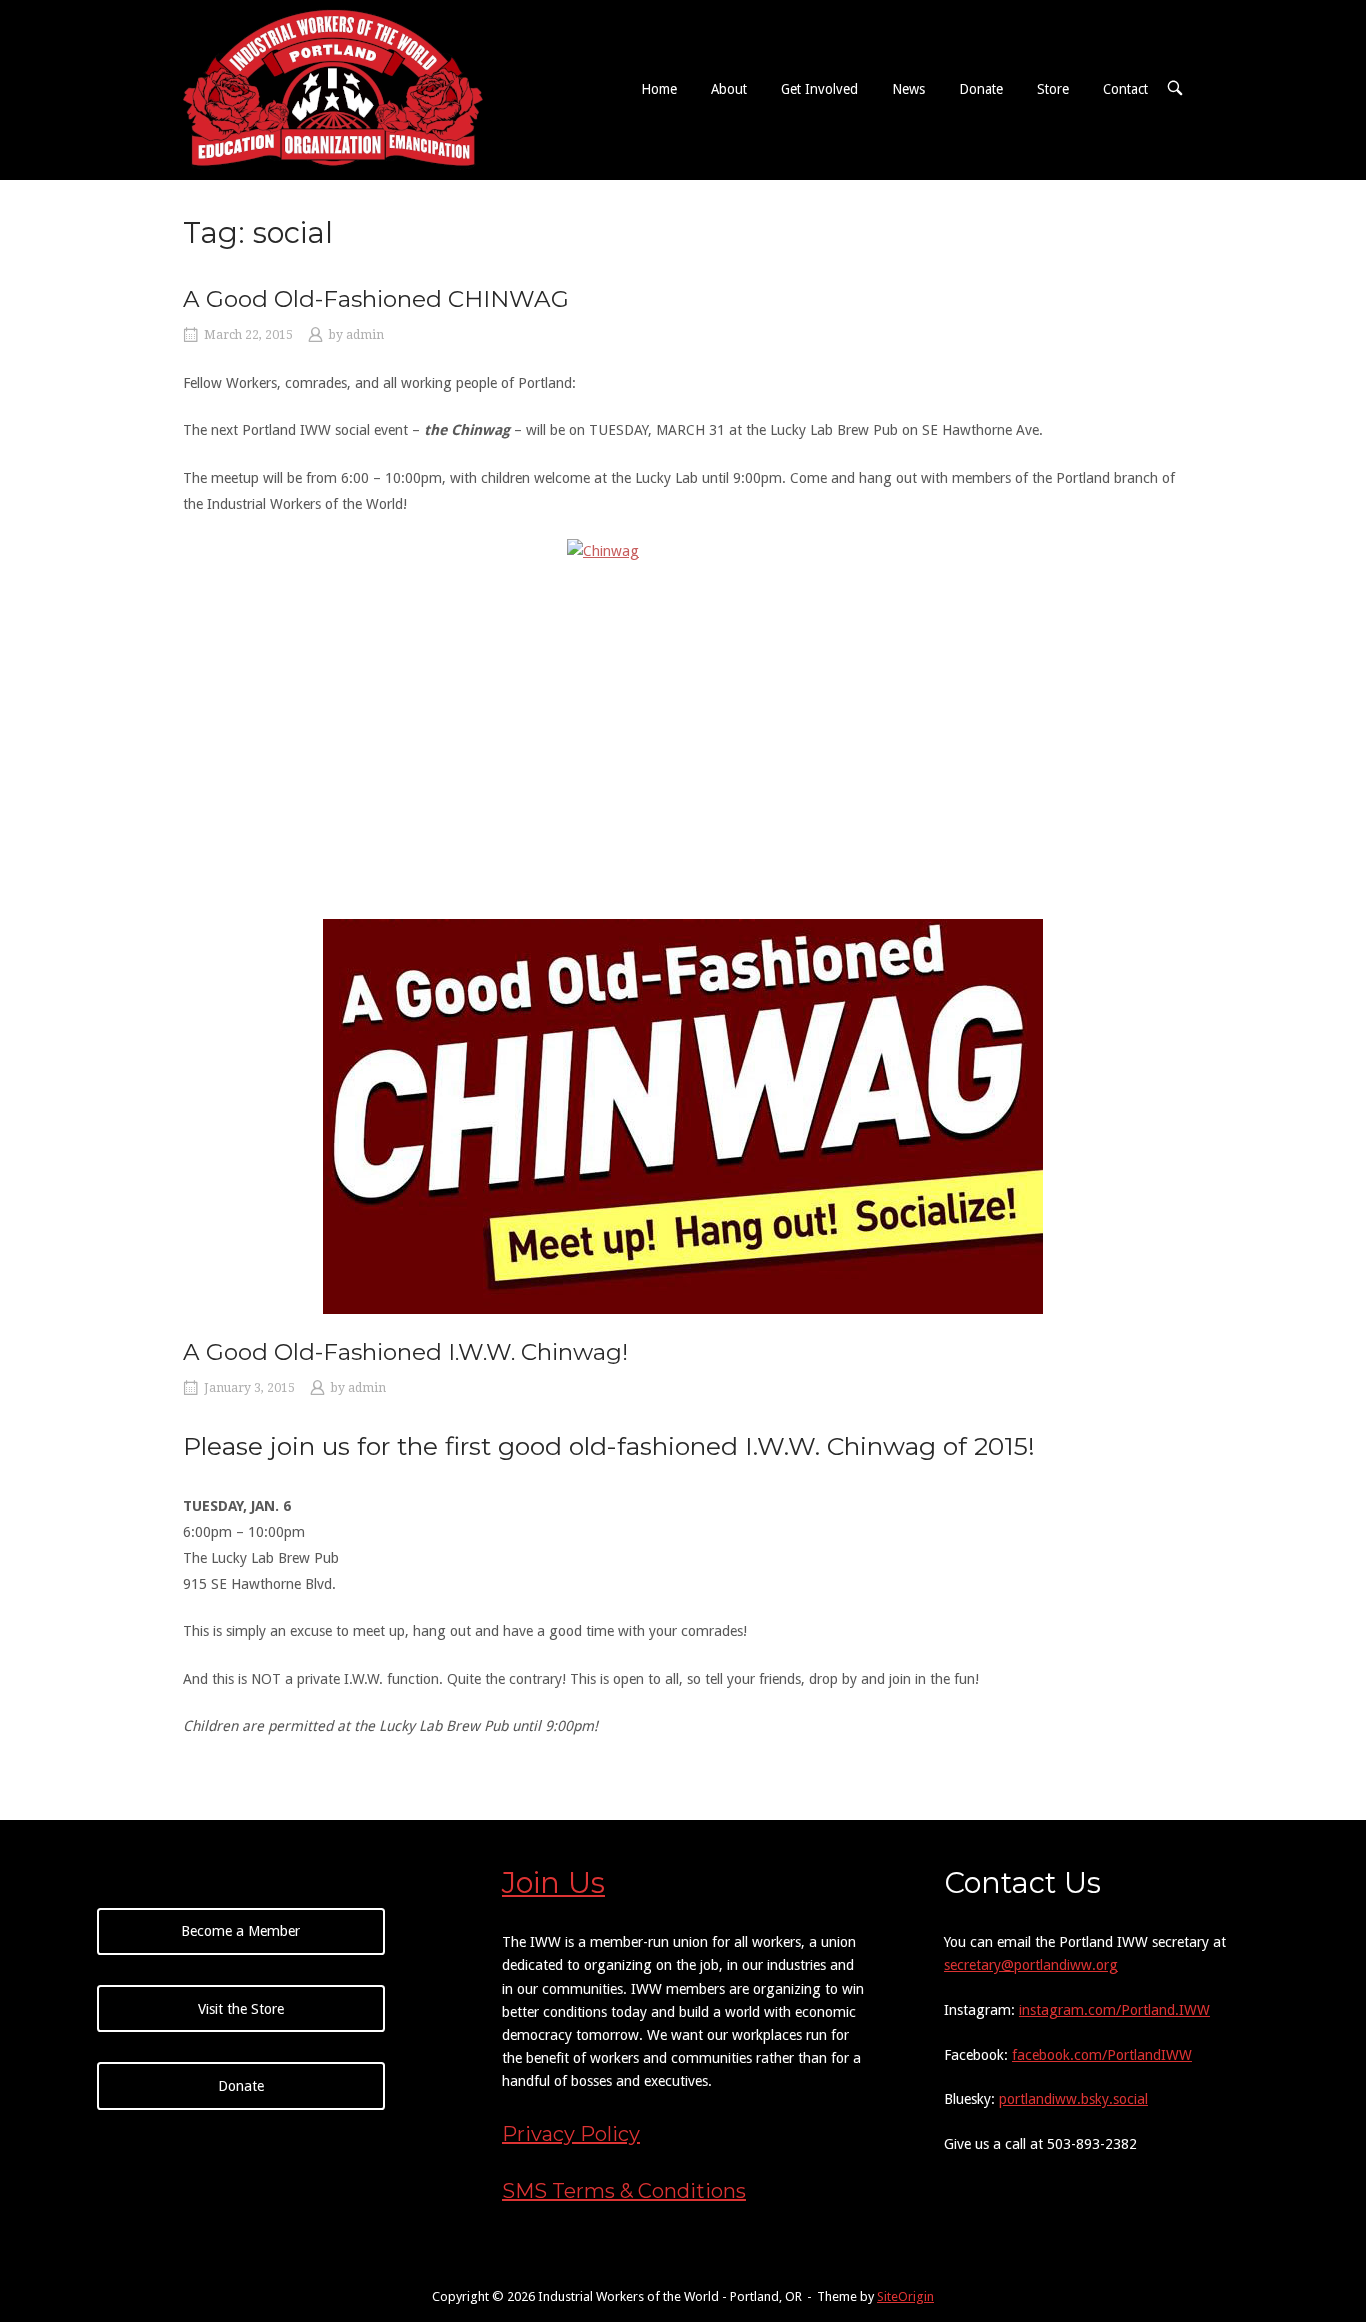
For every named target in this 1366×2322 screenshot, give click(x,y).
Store (1053, 89)
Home (659, 89)
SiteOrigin (905, 2296)
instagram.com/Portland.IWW (1114, 2010)
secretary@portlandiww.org (1031, 1965)
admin (365, 335)
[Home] (333, 88)
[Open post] (683, 1116)
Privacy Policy (571, 2134)
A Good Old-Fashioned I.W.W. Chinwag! (405, 1352)
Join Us (553, 1882)
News (908, 89)
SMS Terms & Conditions (624, 2191)
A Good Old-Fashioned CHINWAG (376, 299)
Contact (1125, 89)
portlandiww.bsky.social (1073, 2099)
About (729, 89)
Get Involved (819, 89)
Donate (981, 89)
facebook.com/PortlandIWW (1102, 2055)
